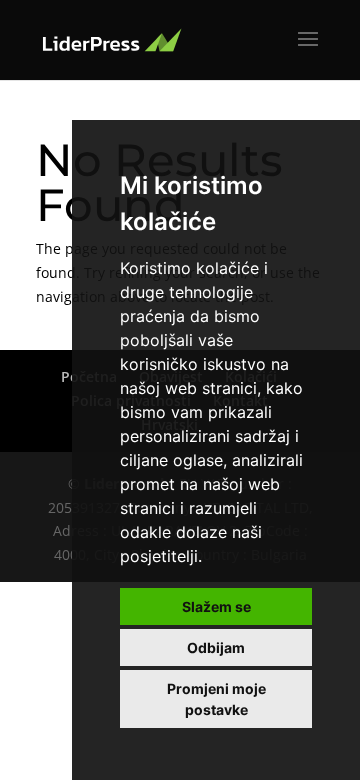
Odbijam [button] (216, 647)
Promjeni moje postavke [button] (216, 699)
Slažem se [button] (216, 606)
